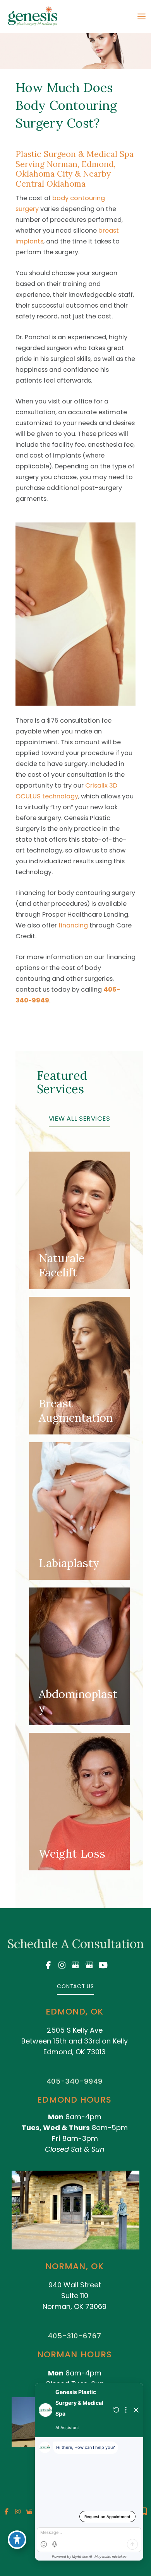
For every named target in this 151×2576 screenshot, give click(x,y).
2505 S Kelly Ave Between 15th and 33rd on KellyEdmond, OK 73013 (75, 2041)
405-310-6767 (75, 2336)
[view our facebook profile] (48, 1965)
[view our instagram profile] (62, 1965)
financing (73, 925)
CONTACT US (75, 1986)
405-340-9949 (75, 2081)
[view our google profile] (75, 1965)
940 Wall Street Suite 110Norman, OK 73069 (75, 2296)
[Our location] (144, 2511)
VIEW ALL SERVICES (80, 1119)
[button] (80, 1119)
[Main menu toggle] (141, 17)
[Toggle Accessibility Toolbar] (17, 2540)
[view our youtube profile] (103, 1965)
